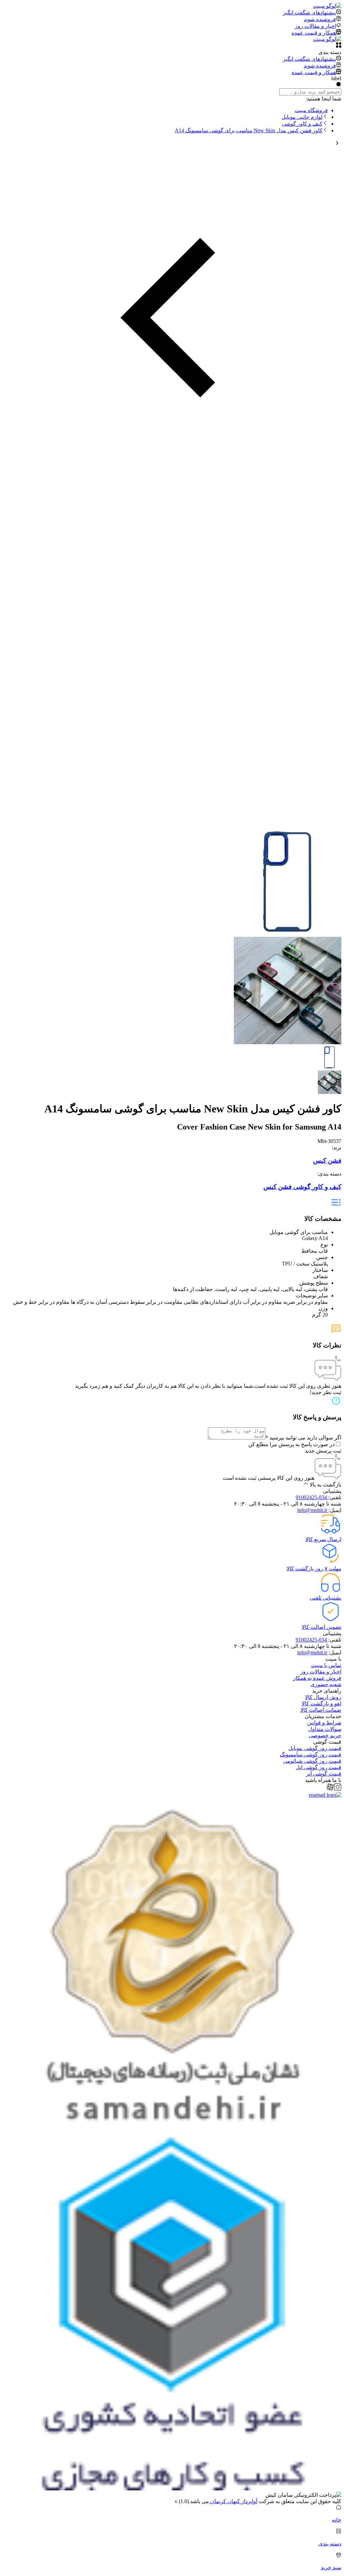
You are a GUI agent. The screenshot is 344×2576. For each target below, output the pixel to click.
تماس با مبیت (326, 1665)
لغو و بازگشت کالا (321, 1704)
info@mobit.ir (313, 1510)
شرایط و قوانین (324, 1723)
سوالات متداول (325, 1729)
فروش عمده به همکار (317, 1678)
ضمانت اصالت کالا (321, 1710)
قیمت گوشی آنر (324, 1774)
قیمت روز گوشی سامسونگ (311, 1755)
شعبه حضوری (326, 1684)
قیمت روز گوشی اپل (318, 1767)
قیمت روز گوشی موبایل (315, 1748)
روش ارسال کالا (323, 1697)
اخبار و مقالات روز (321, 1672)
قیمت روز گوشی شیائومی (312, 1761)
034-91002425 (312, 1497)
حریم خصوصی (325, 1735)
